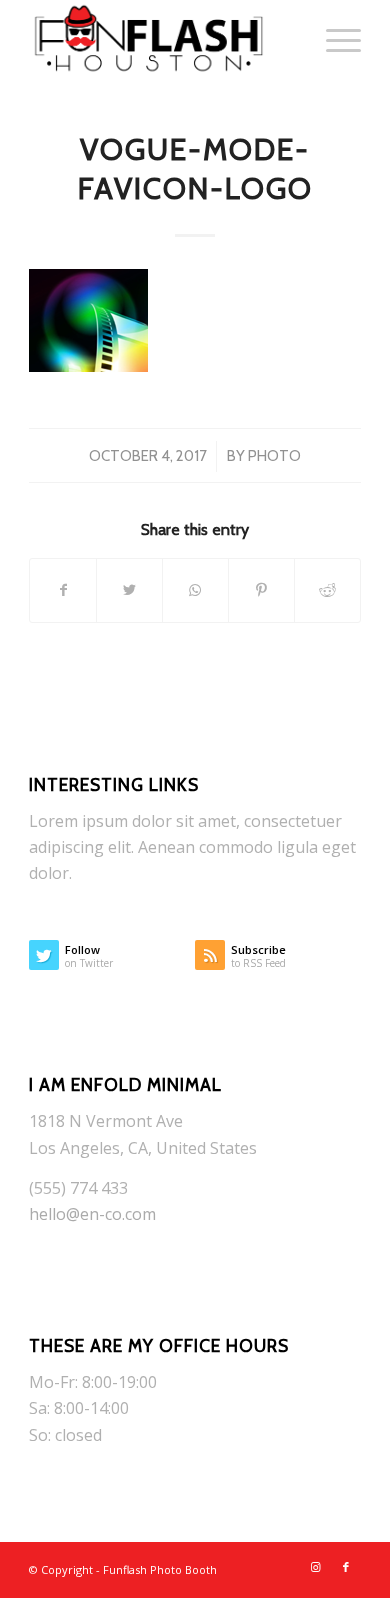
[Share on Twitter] (129, 590)
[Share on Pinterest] (261, 590)
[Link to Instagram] (316, 1567)
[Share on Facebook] (63, 590)
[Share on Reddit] (327, 590)
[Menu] (333, 40)
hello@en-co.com (92, 1214)
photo (274, 456)
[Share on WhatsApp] (195, 590)
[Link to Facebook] (346, 1567)
